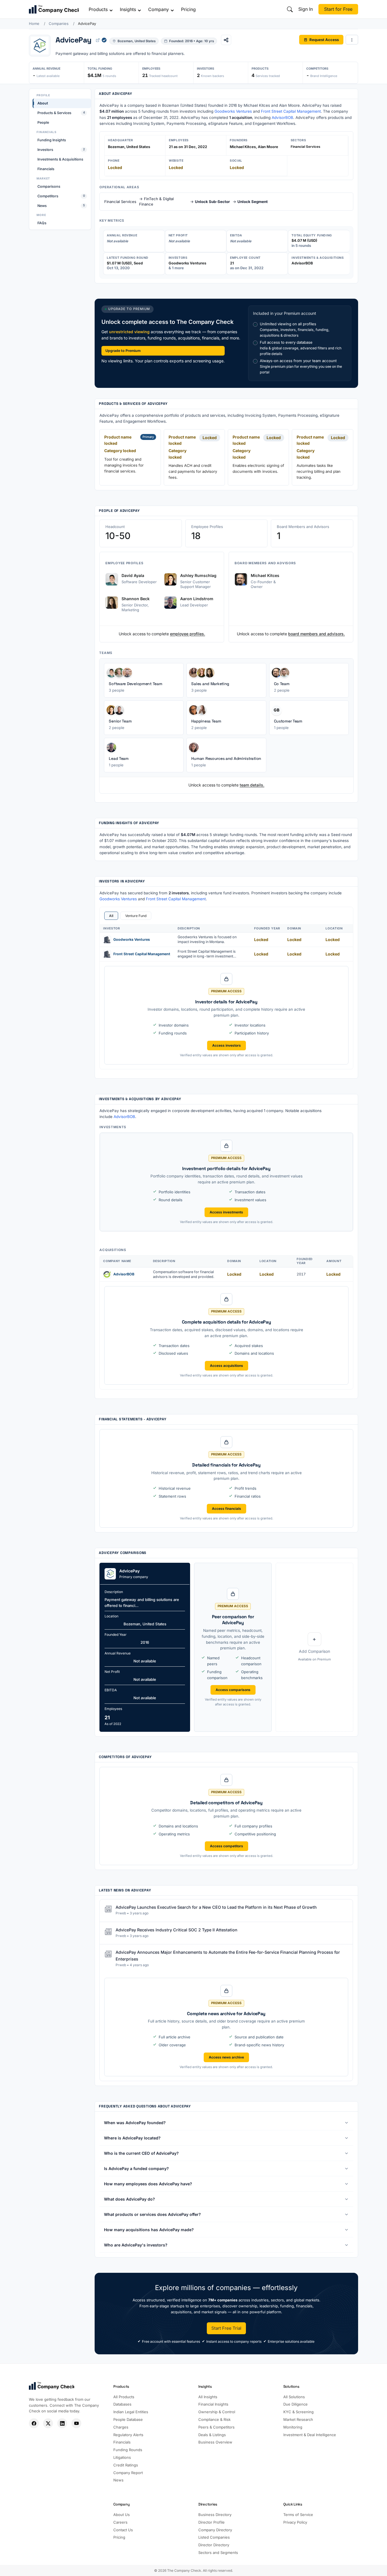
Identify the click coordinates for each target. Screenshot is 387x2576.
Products (98, 9)
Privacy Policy (295, 2522)
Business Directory (215, 2515)
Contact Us (123, 2530)
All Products (124, 2397)
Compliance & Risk (214, 2419)
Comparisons (49, 186)
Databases (122, 2404)
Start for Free (338, 9)
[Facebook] (34, 2423)
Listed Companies (214, 2537)
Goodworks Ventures (233, 111)
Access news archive (226, 2057)
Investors (61, 150)
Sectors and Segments (218, 2553)
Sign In (306, 9)
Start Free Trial (226, 2328)
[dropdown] (352, 40)
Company (159, 9)
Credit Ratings (126, 2465)
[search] (290, 9)
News (61, 205)
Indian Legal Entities (131, 2412)
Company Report (128, 2473)
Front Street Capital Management (291, 111)
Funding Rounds (128, 2450)
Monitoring (293, 2427)
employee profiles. (188, 634)
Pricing (188, 9)
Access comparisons (233, 1690)
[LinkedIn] (62, 2423)
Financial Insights (213, 2404)
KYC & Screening (298, 2412)
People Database (128, 2419)
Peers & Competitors (216, 2427)
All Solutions (294, 2397)
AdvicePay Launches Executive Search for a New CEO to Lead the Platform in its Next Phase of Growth (216, 1907)
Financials (46, 169)
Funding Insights (52, 140)
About (43, 103)
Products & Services (61, 113)
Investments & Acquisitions (60, 159)
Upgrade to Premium (123, 351)
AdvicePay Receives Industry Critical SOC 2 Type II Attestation (177, 1930)
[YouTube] (76, 2423)
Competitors (61, 196)
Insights (128, 9)
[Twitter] (48, 2423)
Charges (121, 2427)
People (43, 122)
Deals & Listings (212, 2435)
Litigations (122, 2457)
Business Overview (215, 2442)
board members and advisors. (316, 634)
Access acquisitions (227, 1366)
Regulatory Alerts (128, 2435)
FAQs (42, 223)
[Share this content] (226, 40)
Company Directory (215, 2530)
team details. (252, 785)
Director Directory (214, 2545)
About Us (122, 2515)
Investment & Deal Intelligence (310, 2435)
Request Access (324, 39)
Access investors (227, 1045)
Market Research (298, 2419)
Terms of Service (298, 2515)
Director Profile (211, 2522)
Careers (120, 2522)
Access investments (226, 1212)
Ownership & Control (217, 2412)
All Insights (208, 2397)
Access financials (227, 1509)
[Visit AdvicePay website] (98, 40)
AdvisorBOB (282, 117)
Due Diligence (295, 2404)
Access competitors (227, 1846)
